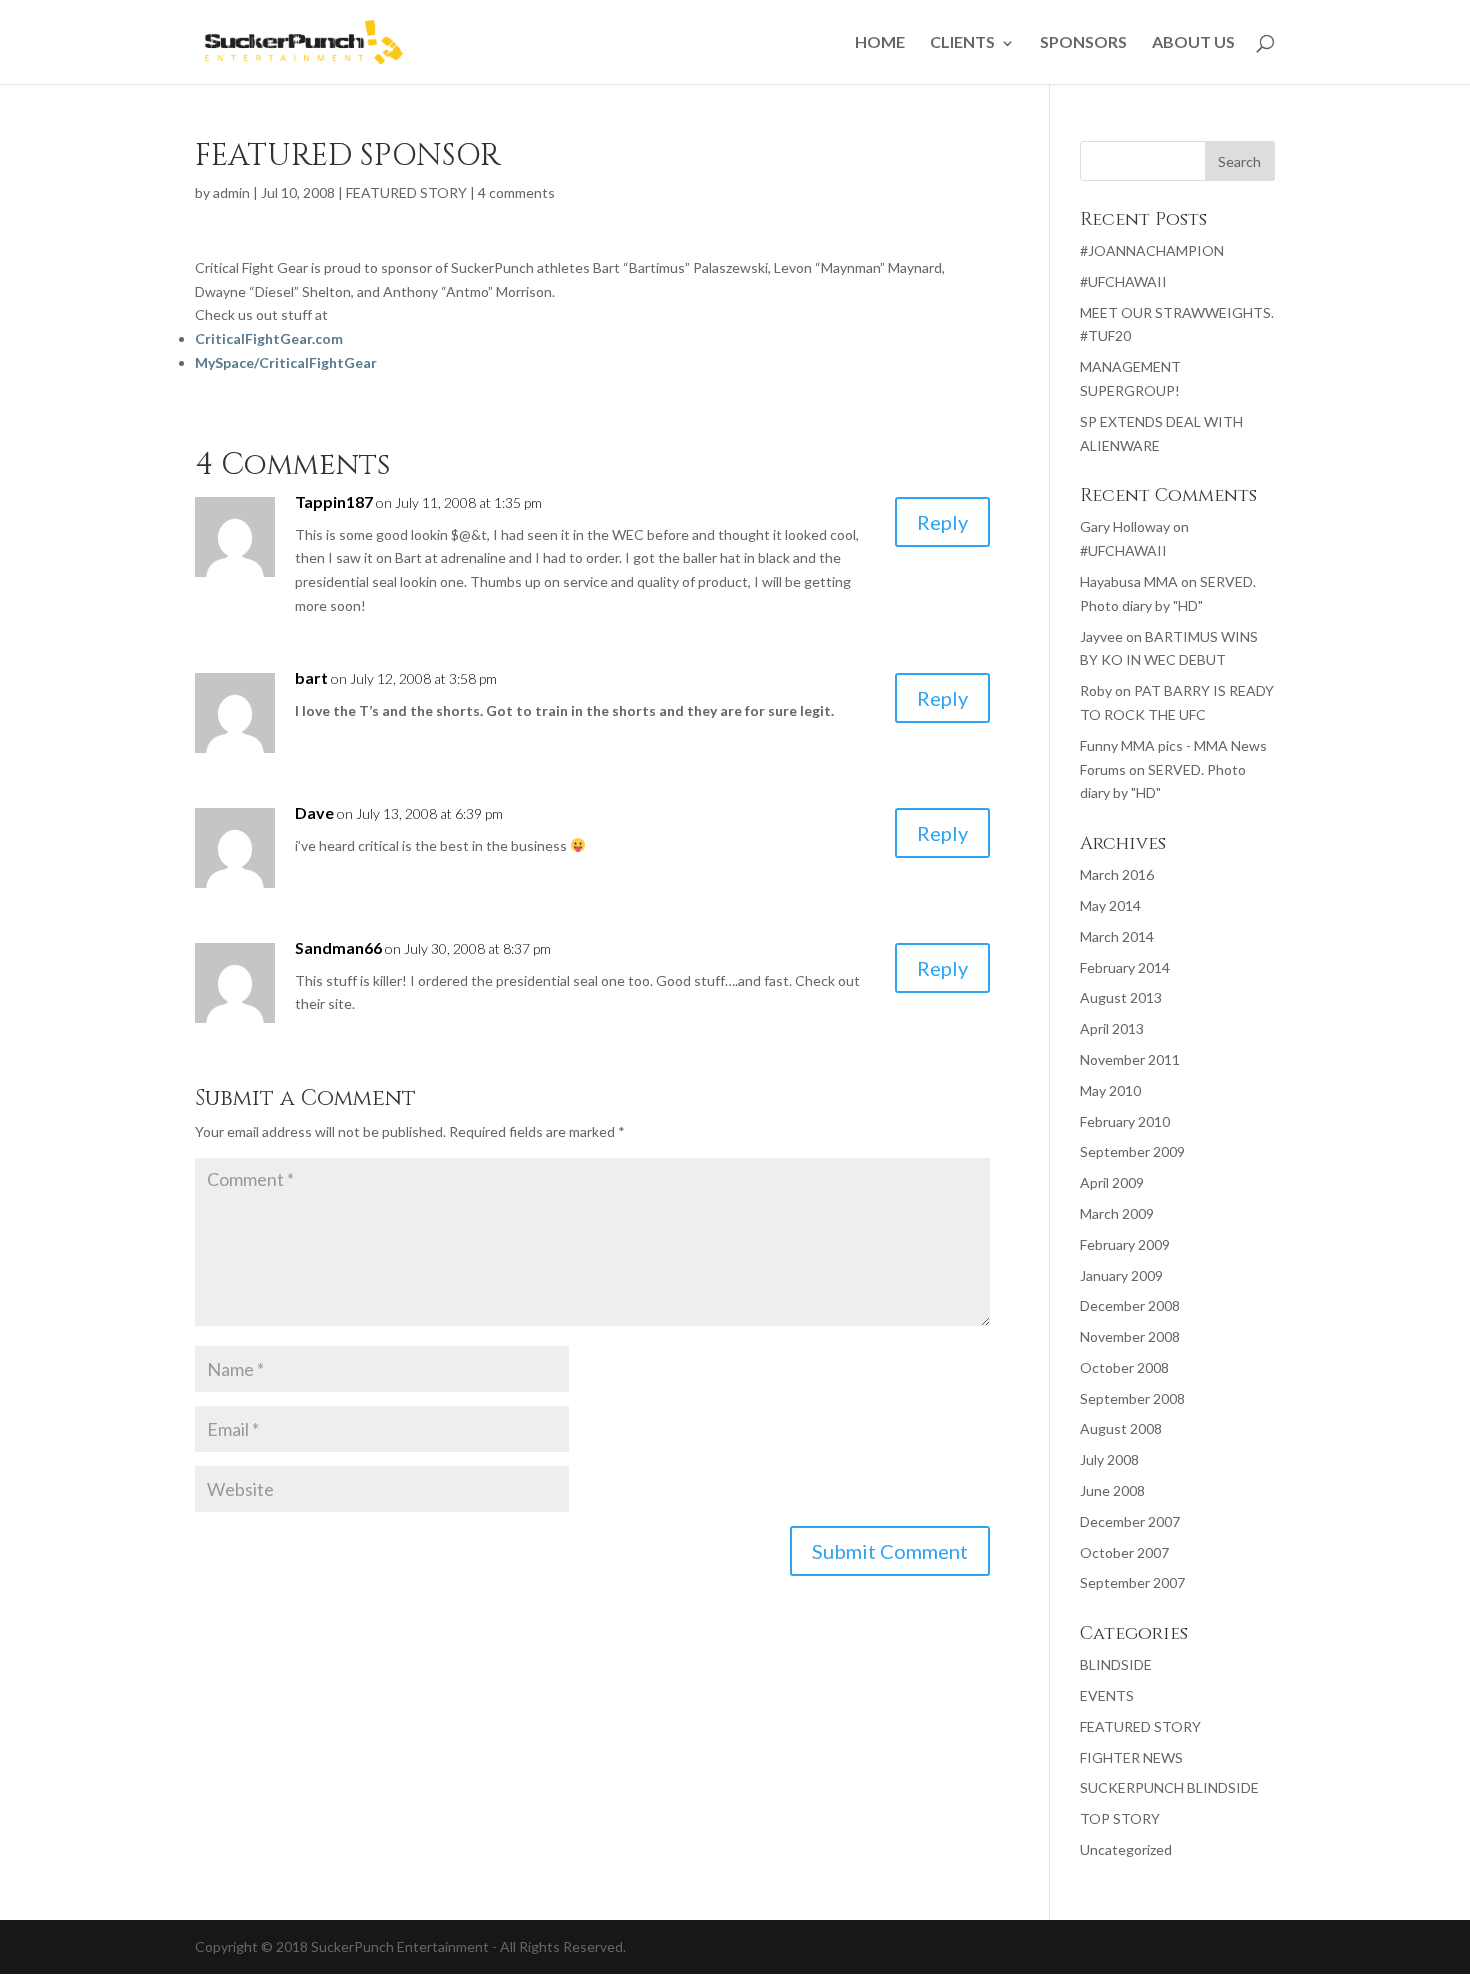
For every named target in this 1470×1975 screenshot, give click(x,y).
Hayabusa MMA (1129, 581)
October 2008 (1124, 1367)
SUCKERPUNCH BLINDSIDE (1169, 1787)
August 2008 (1121, 1428)
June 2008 (1112, 1490)
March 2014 (1117, 936)
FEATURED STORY (406, 192)
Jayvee (1101, 636)
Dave (314, 812)
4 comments (516, 192)
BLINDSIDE (1116, 1664)
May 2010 (1110, 1090)
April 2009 (1112, 1182)
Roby (1096, 690)
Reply (942, 522)
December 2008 (1130, 1305)
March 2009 (1117, 1213)
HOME (880, 41)
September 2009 (1132, 1151)
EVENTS (1107, 1695)
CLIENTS (962, 41)
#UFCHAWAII (1123, 281)
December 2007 (1130, 1521)
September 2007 (1132, 1582)
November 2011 (1130, 1059)
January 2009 (1121, 1275)
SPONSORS (1083, 41)
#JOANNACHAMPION (1152, 250)
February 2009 (1125, 1244)
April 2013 (1112, 1028)
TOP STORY (1120, 1818)
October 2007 (1124, 1552)
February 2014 (1125, 967)
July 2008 (1109, 1459)
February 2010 (1125, 1121)
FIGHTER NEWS (1131, 1757)
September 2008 (1132, 1398)
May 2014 (1110, 905)
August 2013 (1121, 997)
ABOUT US (1193, 41)
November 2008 (1130, 1336)
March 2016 (1117, 874)
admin (231, 192)
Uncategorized (1126, 1849)
